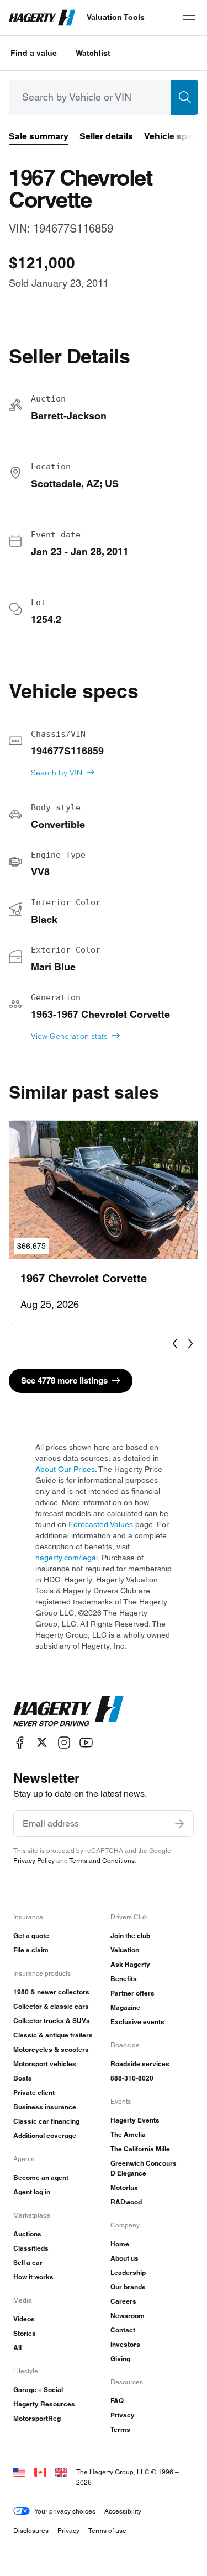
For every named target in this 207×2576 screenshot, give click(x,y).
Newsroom (128, 2316)
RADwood (126, 2202)
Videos (24, 2319)
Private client (34, 2092)
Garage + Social (38, 2390)
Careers (123, 2301)
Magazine (125, 2007)
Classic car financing (46, 2121)
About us (124, 2258)
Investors (125, 2344)
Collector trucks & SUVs (52, 2021)
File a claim (31, 1950)
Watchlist (93, 53)
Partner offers (132, 1993)
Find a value (34, 53)
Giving (120, 2359)
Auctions (27, 2234)
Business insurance (45, 2107)
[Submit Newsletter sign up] (179, 1824)
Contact (123, 2330)
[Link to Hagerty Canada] (40, 2472)
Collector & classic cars (51, 2006)
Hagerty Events (135, 2120)
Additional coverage (45, 2136)
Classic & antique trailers (53, 2035)
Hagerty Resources (44, 2404)
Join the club (130, 1936)
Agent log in (32, 2192)
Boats (23, 2078)
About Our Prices (65, 1469)
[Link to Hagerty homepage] (68, 1711)
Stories (25, 2333)
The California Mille (140, 2149)
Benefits (124, 1979)
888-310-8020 (132, 2078)
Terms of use (107, 2530)
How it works (33, 2277)
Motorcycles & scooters (51, 2049)
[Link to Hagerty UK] (61, 2472)
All (17, 2348)
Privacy (123, 2415)
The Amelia (128, 2134)
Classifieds (31, 2248)
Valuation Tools (116, 17)
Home (120, 2244)
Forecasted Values (101, 1524)
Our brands (128, 2287)
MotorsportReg (37, 2418)
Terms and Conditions (102, 1860)
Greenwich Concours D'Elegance (144, 2168)
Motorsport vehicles (45, 2064)
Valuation (125, 1950)
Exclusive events (137, 2022)
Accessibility (123, 2511)
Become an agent (41, 2178)
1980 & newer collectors (51, 1992)
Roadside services (140, 2064)
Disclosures (31, 2530)
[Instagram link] (64, 1742)
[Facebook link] (20, 1742)
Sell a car (28, 2263)
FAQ (117, 2401)
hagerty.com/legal (67, 1558)
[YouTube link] (86, 1742)
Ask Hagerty (130, 1964)
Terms (120, 2429)
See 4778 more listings (64, 1381)
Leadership (128, 2273)
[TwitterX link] (42, 1742)
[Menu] (189, 18)
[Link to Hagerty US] (19, 2472)
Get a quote (31, 1936)
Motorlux (124, 2187)
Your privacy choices (65, 2511)
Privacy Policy (34, 1860)
